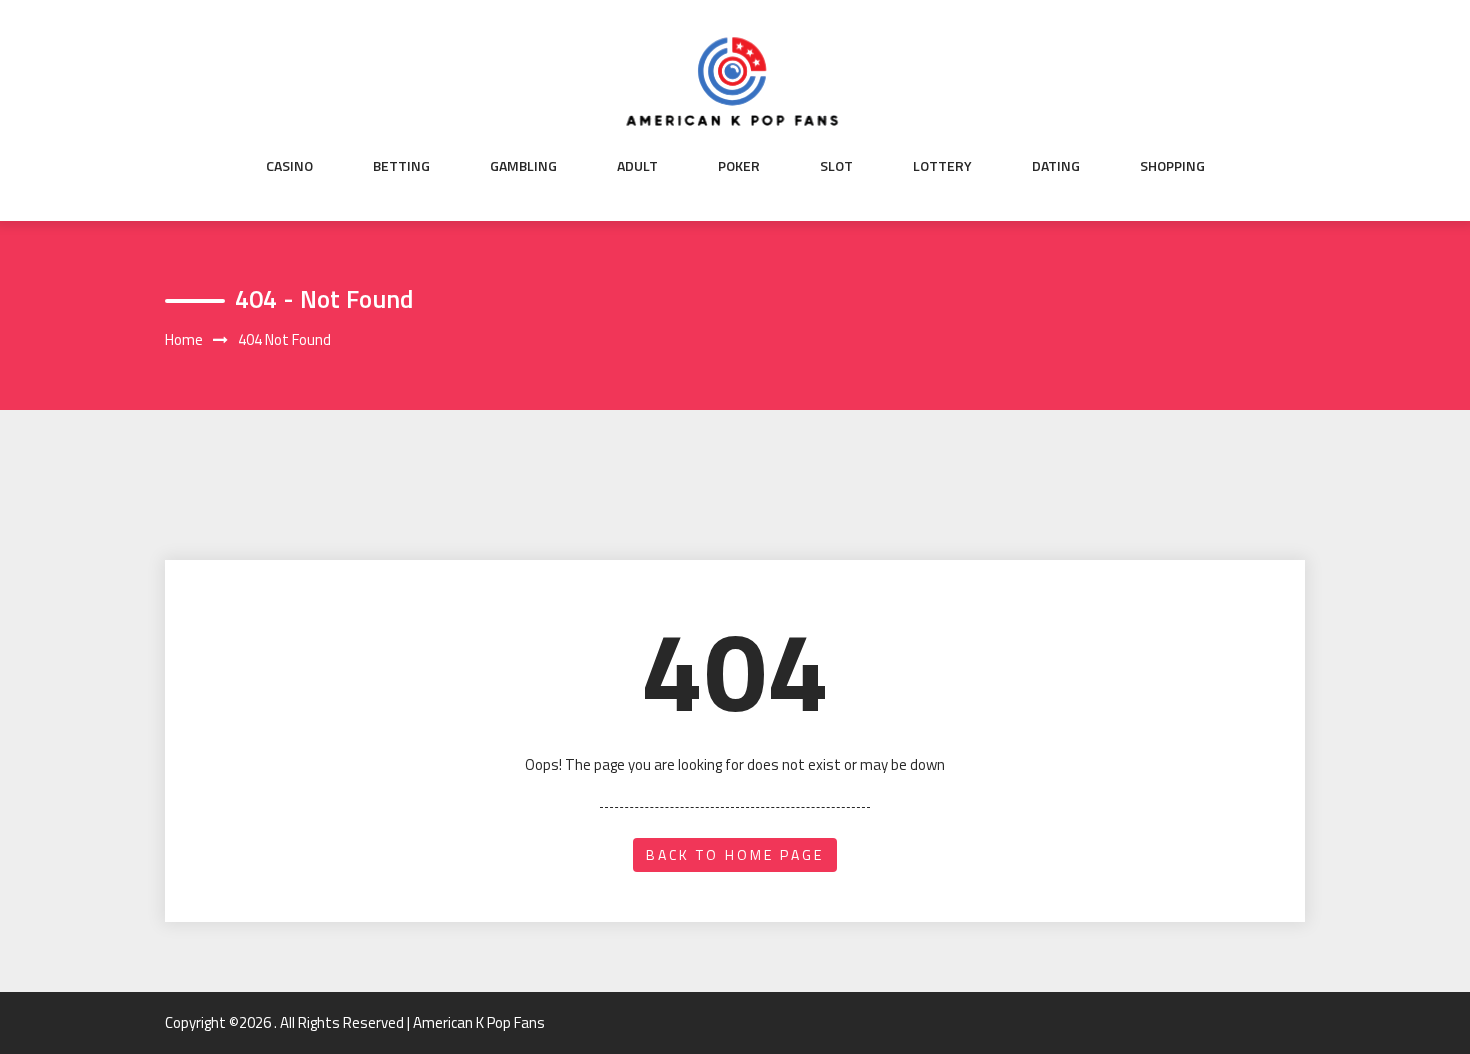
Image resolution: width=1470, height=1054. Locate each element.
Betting (401, 166)
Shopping (1172, 166)
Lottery (942, 166)
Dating (1056, 166)
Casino (289, 166)
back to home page (735, 854)
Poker (739, 166)
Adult (637, 166)
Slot (836, 166)
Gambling (523, 166)
